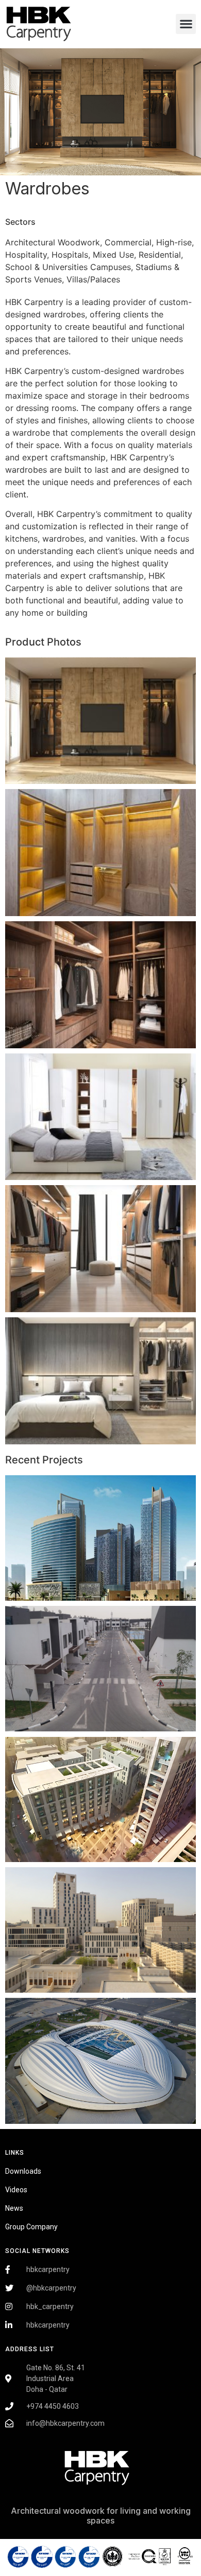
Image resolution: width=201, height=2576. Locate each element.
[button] (186, 24)
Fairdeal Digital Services (52, 2538)
